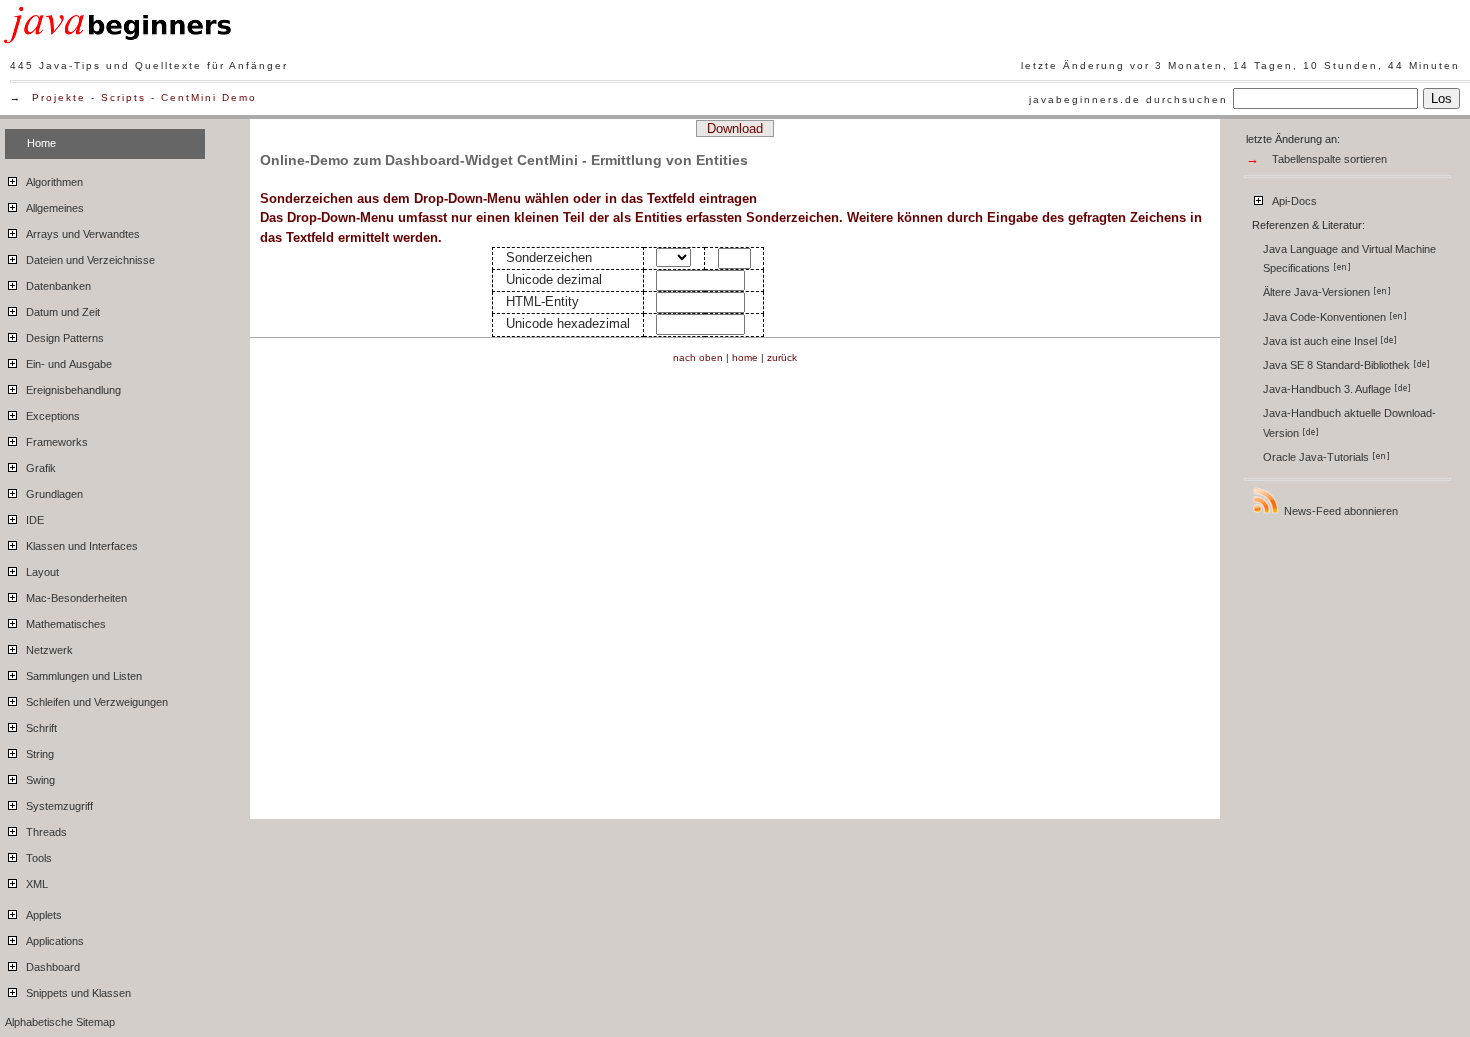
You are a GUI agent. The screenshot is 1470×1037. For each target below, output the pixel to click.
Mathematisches (64, 624)
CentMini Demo (209, 97)
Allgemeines (53, 208)
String (38, 754)
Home (41, 143)
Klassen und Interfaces (80, 546)
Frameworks (55, 442)
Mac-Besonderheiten (75, 598)
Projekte (59, 97)
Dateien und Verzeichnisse (89, 260)
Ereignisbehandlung (72, 390)
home (745, 357)
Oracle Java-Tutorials (1317, 457)
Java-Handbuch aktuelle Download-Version (1349, 422)
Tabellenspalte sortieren (1329, 159)
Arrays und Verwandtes (81, 234)
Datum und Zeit (61, 312)
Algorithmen (53, 182)
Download (735, 128)
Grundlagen (53, 494)
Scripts (123, 97)
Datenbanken (57, 286)
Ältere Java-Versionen (1318, 292)
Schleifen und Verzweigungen (95, 702)
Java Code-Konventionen (1326, 317)
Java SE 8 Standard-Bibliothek (1338, 365)
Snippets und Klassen (77, 993)
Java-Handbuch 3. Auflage (1328, 389)
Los (1441, 98)
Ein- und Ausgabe (67, 364)
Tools (37, 858)
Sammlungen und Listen (82, 676)
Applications (53, 941)
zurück (782, 357)
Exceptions (51, 416)
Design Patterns (63, 338)
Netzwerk (48, 650)
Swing (39, 780)
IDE (33, 520)
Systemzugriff (58, 806)
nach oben (698, 357)
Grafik (39, 468)
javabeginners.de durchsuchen (1128, 99)
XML (35, 884)
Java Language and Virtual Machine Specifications (1349, 258)
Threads (45, 832)
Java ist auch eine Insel (1321, 341)
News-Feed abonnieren (1339, 511)
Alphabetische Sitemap (60, 1022)
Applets (42, 915)
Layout (41, 572)
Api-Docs (1293, 201)
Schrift (40, 728)
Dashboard (51, 967)
